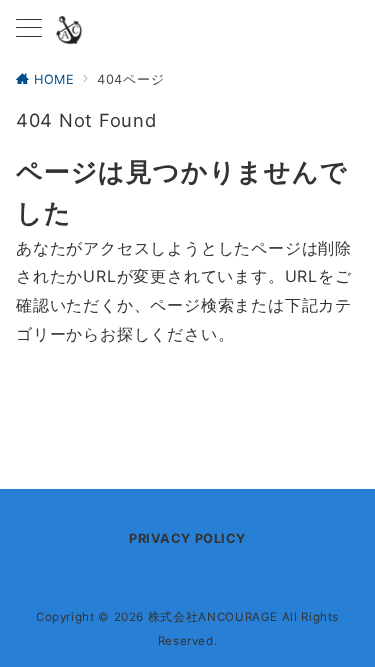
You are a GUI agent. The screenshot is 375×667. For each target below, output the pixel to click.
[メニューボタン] (29, 29)
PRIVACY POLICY (187, 538)
